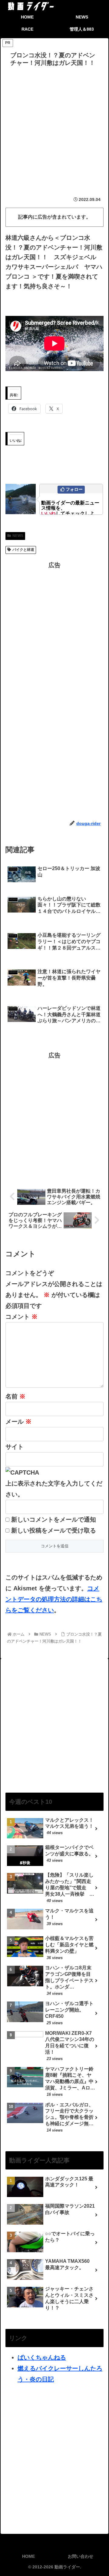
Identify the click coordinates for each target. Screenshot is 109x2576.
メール (18, 1422)
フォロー (74, 489)
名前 (15, 1396)
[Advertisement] (54, 127)
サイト (15, 1447)
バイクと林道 (23, 550)
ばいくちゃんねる (42, 2357)
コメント (21, 1317)
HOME (28, 2556)
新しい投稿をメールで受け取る (54, 1530)
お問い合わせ (81, 2556)
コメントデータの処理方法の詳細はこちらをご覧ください (54, 1599)
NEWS (18, 536)
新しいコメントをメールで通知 (54, 1519)
